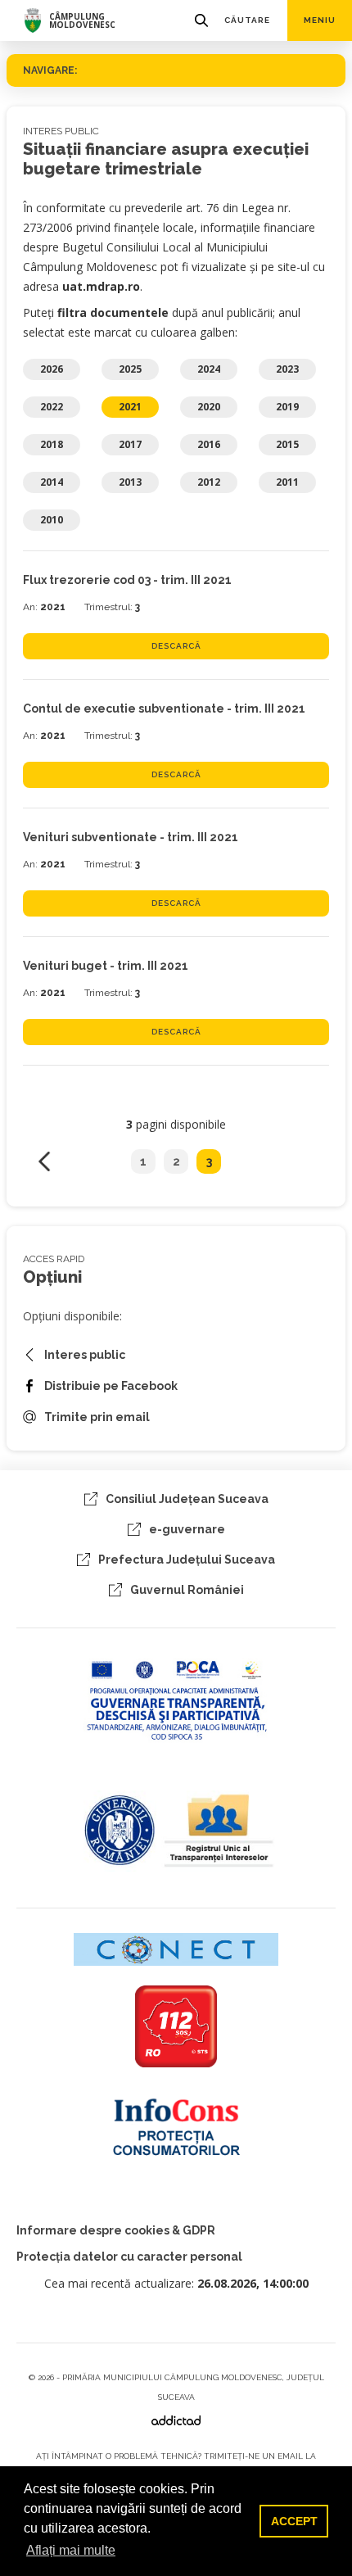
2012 (209, 482)
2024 (209, 369)
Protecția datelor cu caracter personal (129, 2257)
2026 (52, 369)
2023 (287, 369)
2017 (130, 444)
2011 (287, 482)
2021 (130, 407)
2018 (52, 444)
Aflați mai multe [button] (71, 2550)
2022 (52, 407)
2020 (209, 407)
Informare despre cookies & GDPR (116, 2230)
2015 (287, 444)
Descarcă (176, 646)
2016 (209, 444)
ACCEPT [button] (294, 2521)
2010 (52, 520)
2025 (130, 369)
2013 (130, 482)
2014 (52, 482)
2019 (287, 407)
